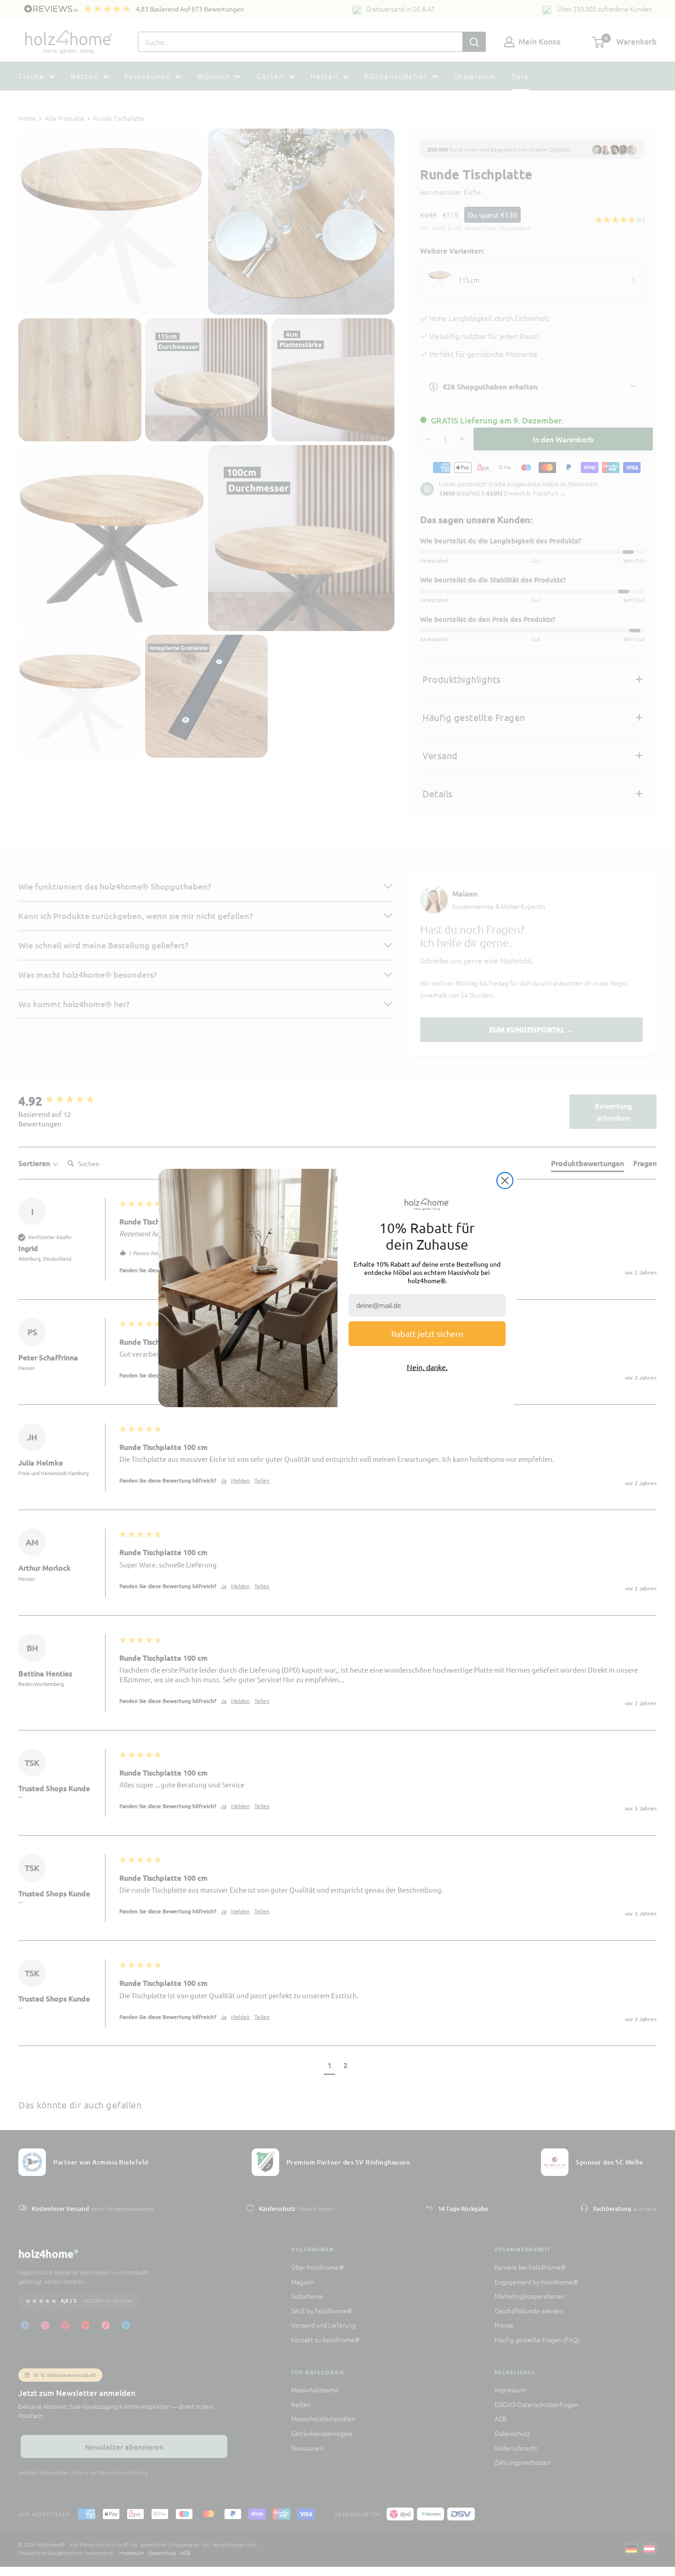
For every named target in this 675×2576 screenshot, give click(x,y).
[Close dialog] (505, 1181)
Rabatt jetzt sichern (427, 1333)
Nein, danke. (427, 1367)
